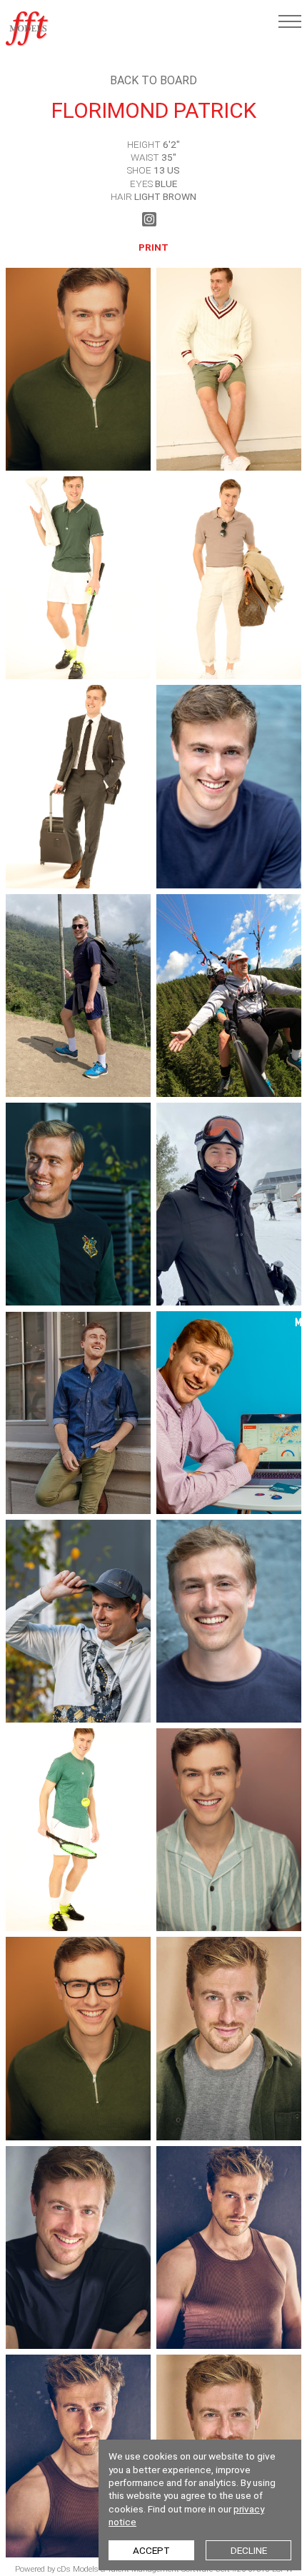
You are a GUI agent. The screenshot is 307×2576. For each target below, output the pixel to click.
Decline (249, 2550)
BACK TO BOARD (153, 80)
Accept (151, 2550)
